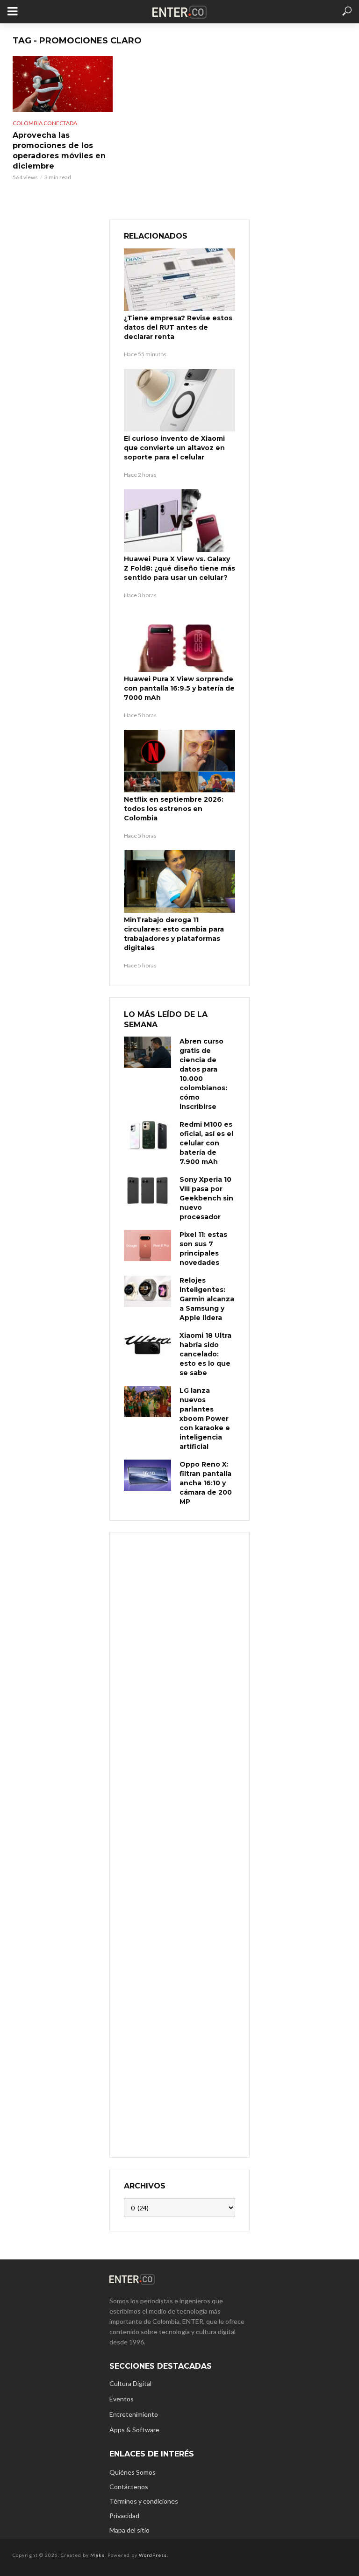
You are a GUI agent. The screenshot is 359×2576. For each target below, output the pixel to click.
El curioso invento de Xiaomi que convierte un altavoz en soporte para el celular (174, 448)
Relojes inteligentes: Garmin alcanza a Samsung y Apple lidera (207, 1299)
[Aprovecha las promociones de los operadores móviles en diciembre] (63, 84)
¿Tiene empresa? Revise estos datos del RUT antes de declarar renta (178, 327)
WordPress (153, 2555)
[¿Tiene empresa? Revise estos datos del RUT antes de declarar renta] (179, 280)
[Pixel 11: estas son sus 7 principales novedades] (147, 1246)
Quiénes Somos (133, 2472)
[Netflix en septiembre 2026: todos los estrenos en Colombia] (179, 761)
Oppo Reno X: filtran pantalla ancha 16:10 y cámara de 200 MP (206, 1483)
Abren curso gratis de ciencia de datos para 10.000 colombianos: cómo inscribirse (203, 1074)
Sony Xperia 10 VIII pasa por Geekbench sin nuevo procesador (206, 1198)
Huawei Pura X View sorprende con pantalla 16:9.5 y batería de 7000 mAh (179, 688)
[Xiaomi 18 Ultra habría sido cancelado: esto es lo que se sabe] (147, 1346)
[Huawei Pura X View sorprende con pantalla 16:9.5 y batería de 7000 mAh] (179, 641)
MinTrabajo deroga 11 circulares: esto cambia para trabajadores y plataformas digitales (174, 934)
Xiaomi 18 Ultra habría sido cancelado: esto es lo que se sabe (205, 1354)
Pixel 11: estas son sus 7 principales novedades (203, 1249)
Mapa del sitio (129, 2530)
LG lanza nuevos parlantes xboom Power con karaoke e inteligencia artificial (205, 1419)
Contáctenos (129, 2487)
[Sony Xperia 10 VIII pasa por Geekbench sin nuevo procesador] (147, 1190)
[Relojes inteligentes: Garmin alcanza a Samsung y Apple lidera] (147, 1291)
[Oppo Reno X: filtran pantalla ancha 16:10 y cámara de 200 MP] (147, 1475)
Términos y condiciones (144, 2501)
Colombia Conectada (45, 123)
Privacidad (124, 2516)
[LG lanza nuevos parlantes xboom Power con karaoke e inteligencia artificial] (147, 1401)
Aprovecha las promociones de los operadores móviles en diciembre (59, 151)
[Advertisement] (179, 1844)
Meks (97, 2555)
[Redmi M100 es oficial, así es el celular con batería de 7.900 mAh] (147, 1135)
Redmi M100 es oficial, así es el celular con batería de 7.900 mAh (206, 1143)
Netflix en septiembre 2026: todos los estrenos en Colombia (174, 809)
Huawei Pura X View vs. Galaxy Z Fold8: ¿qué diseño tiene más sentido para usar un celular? (179, 568)
